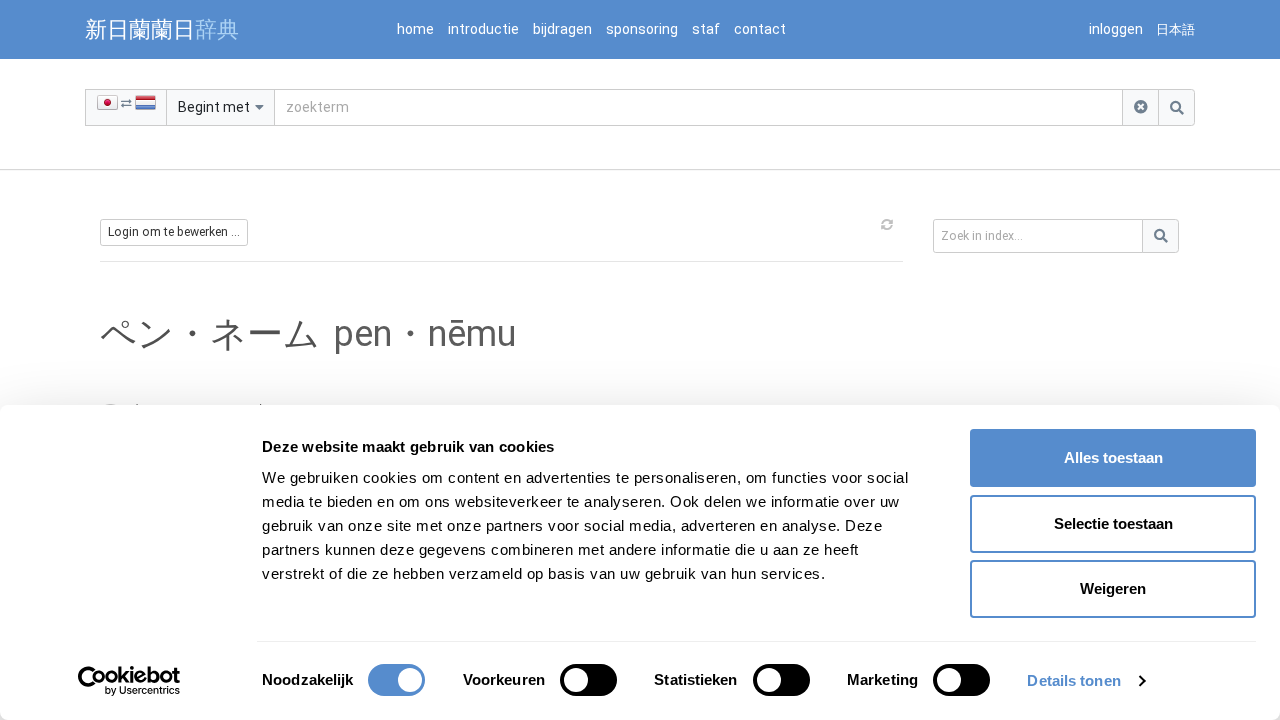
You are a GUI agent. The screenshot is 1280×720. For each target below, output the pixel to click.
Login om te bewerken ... (174, 232)
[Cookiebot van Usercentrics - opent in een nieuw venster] (129, 681)
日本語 (1175, 29)
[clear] (1140, 107)
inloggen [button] (1116, 29)
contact (760, 29)
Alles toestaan (1113, 457)
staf (706, 29)
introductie (483, 29)
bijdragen (562, 29)
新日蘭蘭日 (162, 29)
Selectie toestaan (1113, 523)
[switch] (588, 680)
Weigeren (1113, 588)
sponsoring (642, 29)
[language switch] (126, 107)
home (415, 29)
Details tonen (1073, 680)
